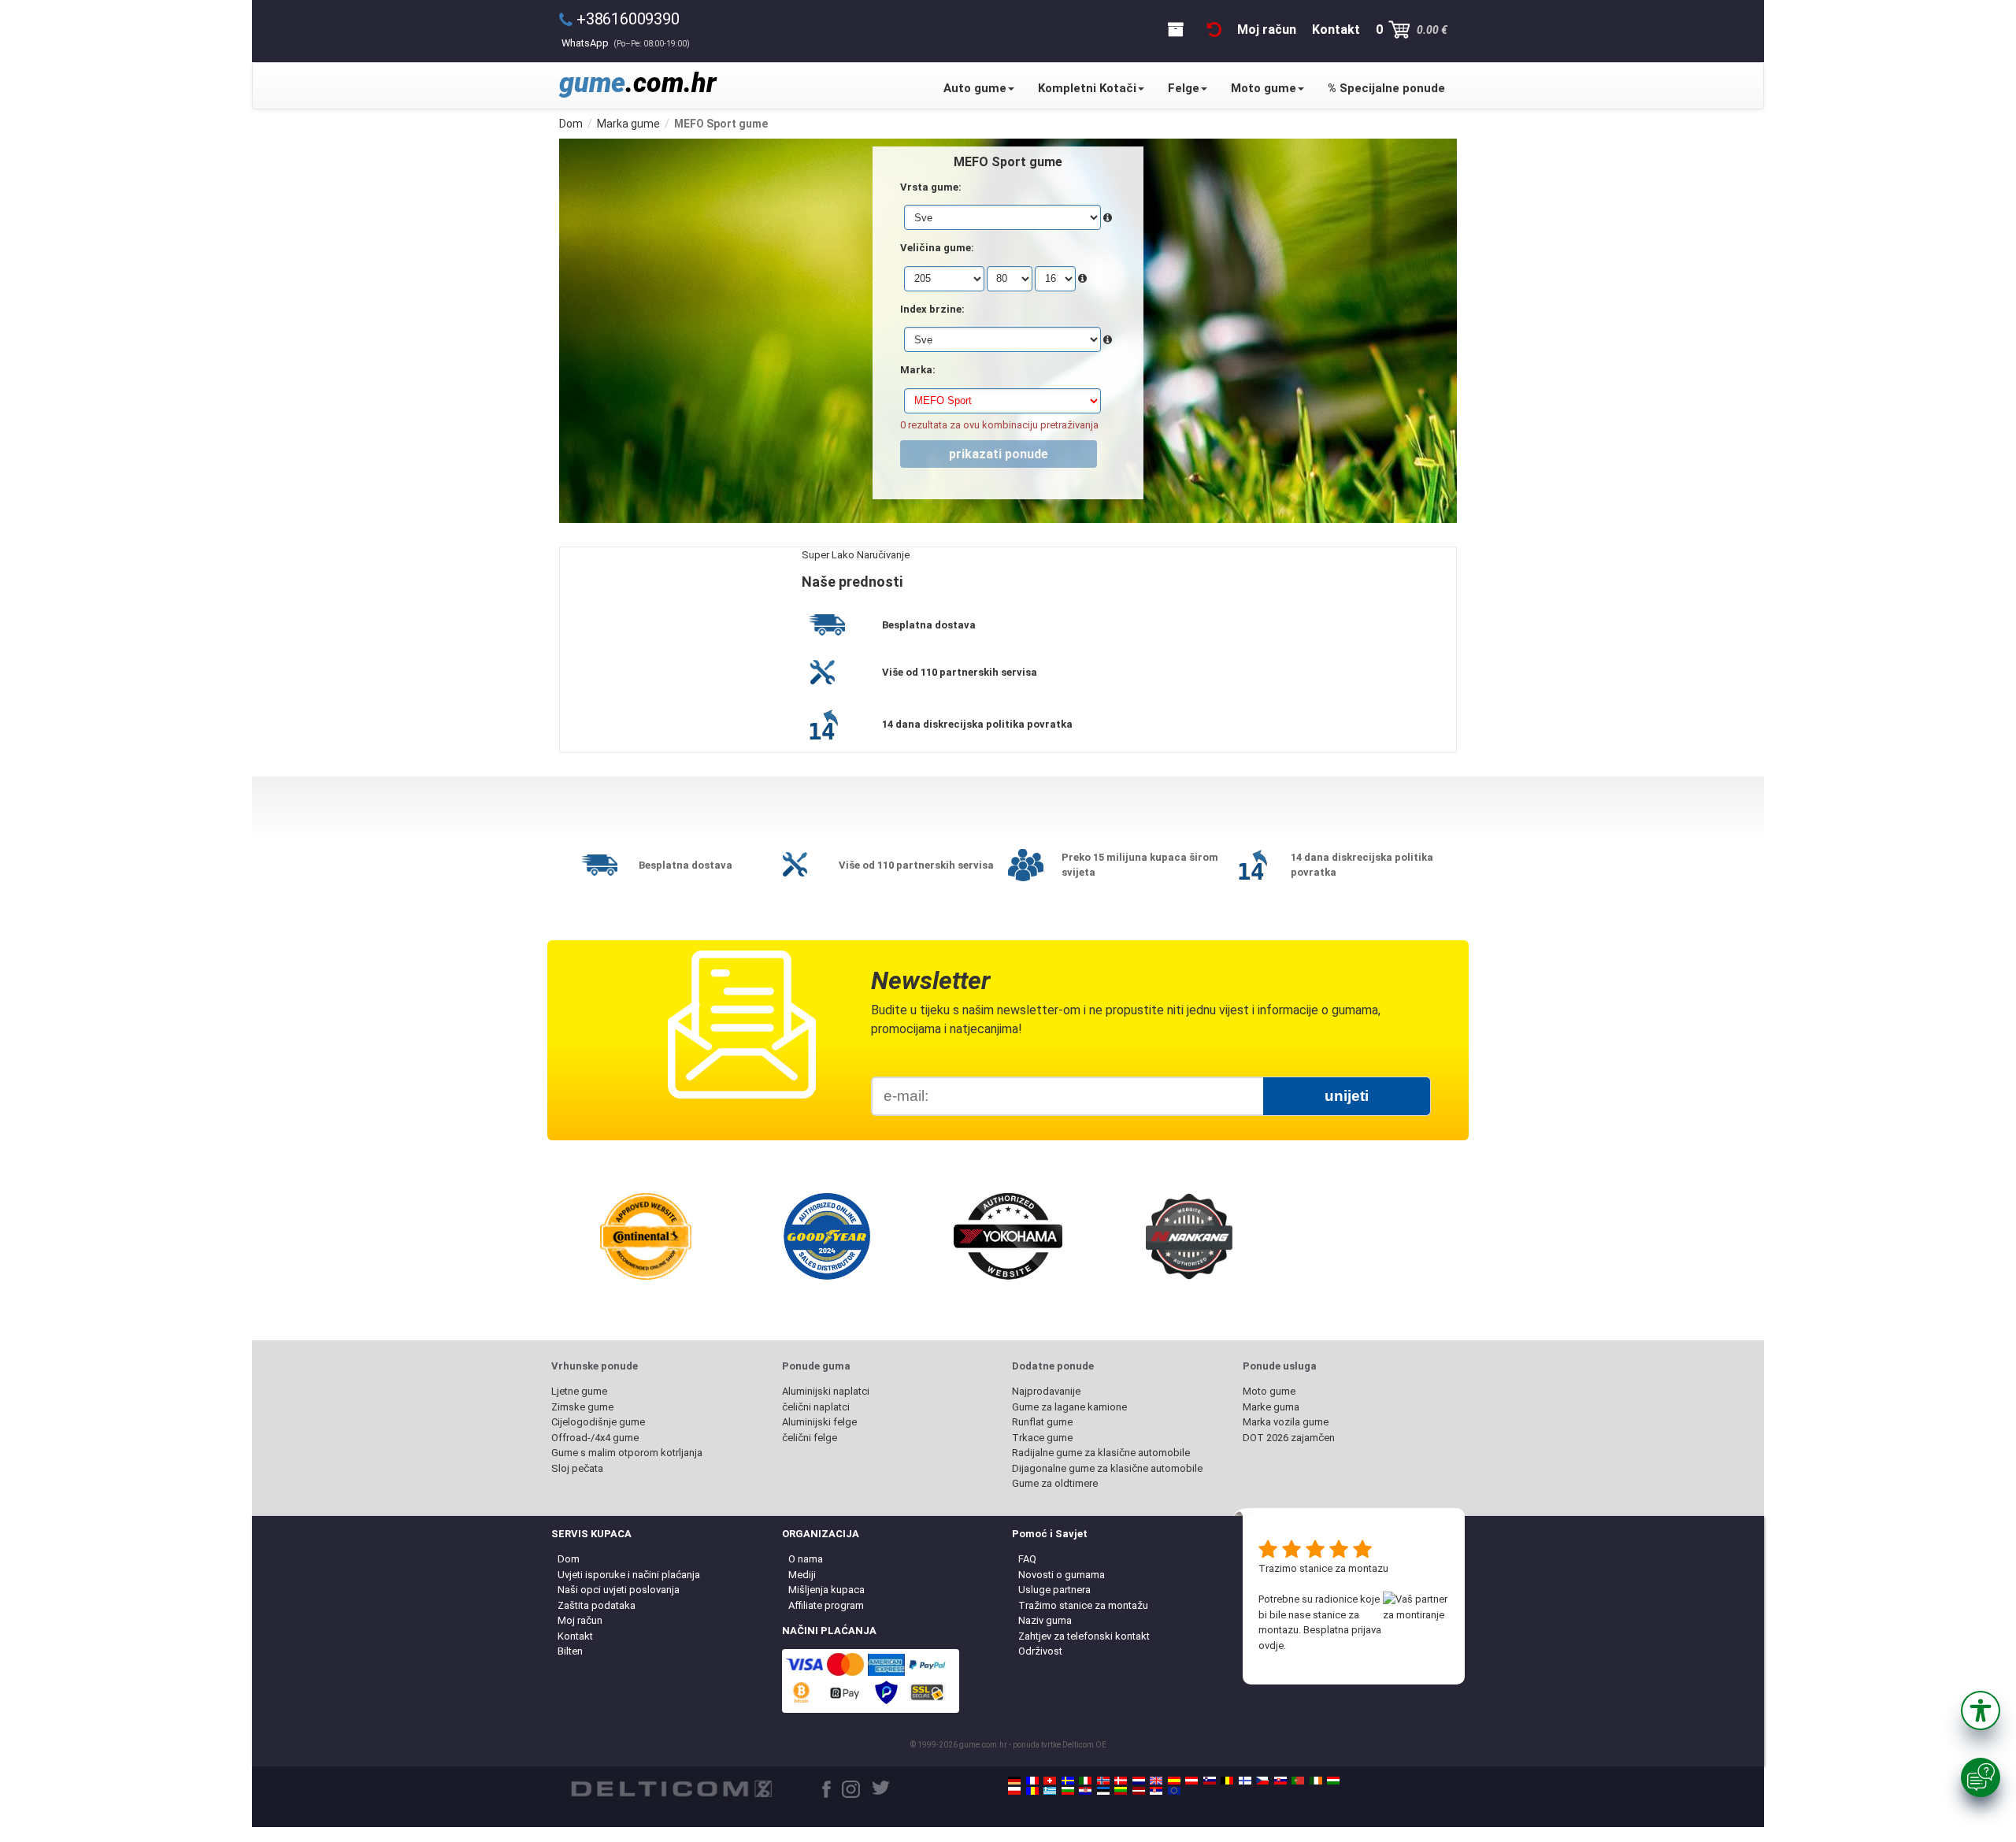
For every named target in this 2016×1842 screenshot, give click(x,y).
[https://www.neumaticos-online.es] (1174, 1781)
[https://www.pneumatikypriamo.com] (1280, 1781)
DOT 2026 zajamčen (1289, 1438)
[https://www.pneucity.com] (1298, 1781)
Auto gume (975, 88)
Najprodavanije (1046, 1391)
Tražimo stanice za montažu (1083, 1605)
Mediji (802, 1575)
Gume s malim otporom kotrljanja (627, 1453)
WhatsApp (626, 43)
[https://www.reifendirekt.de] (1014, 1781)
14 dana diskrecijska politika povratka (977, 724)
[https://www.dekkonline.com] (1103, 1781)
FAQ (1027, 1559)
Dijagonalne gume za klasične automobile (1107, 1468)
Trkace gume (1042, 1438)
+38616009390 (628, 19)
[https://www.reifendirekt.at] (1191, 1781)
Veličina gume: (937, 248)
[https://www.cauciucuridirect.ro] (1032, 1791)
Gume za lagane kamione (1069, 1407)
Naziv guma (1045, 1620)
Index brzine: (932, 309)
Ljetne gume (579, 1391)
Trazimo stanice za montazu (1323, 1568)
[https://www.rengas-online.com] (1245, 1781)
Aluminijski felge (819, 1422)
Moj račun (580, 1620)
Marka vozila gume (1286, 1422)
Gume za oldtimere (1055, 1483)
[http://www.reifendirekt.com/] (1174, 1791)
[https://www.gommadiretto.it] (1085, 1781)
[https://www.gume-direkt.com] (1210, 1781)
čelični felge (810, 1438)
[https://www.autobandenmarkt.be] (1227, 1781)
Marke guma (1271, 1407)
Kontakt (575, 1636)
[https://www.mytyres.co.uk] (1156, 1781)
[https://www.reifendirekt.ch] (1050, 1781)
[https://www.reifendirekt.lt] (1121, 1791)
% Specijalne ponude (1386, 88)
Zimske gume (582, 1407)
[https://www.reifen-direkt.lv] (1139, 1791)
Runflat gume (1042, 1422)
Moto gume (1264, 88)
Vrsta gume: (931, 187)
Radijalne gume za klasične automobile (1101, 1453)
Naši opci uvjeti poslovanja (619, 1590)
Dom (569, 1559)
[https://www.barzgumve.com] (1068, 1791)
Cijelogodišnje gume (598, 1422)
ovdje (1271, 1646)
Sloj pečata (577, 1468)
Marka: (918, 370)
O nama (806, 1559)
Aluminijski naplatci (826, 1391)
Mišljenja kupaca (826, 1590)
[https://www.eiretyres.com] (1316, 1781)
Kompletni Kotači (1087, 88)
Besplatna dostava (929, 625)
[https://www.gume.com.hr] (1085, 1791)
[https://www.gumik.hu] (1333, 1781)
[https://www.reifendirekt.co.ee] (1103, 1791)
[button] (1981, 1710)
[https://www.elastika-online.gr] (1050, 1791)
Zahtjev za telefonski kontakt (1084, 1636)
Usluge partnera (1054, 1590)
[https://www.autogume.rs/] (1156, 1791)
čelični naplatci (816, 1407)
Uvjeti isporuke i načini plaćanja (629, 1575)
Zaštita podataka (597, 1605)
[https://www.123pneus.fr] (1032, 1781)
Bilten (570, 1651)
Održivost (1040, 1651)
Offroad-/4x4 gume (595, 1438)
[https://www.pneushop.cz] (1262, 1781)
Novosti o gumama (1062, 1575)
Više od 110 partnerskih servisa (960, 672)
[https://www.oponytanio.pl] (1014, 1791)
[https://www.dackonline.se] (1068, 1781)
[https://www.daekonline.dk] (1121, 1781)
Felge (1184, 88)
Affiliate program (826, 1605)
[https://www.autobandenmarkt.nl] (1139, 1781)
